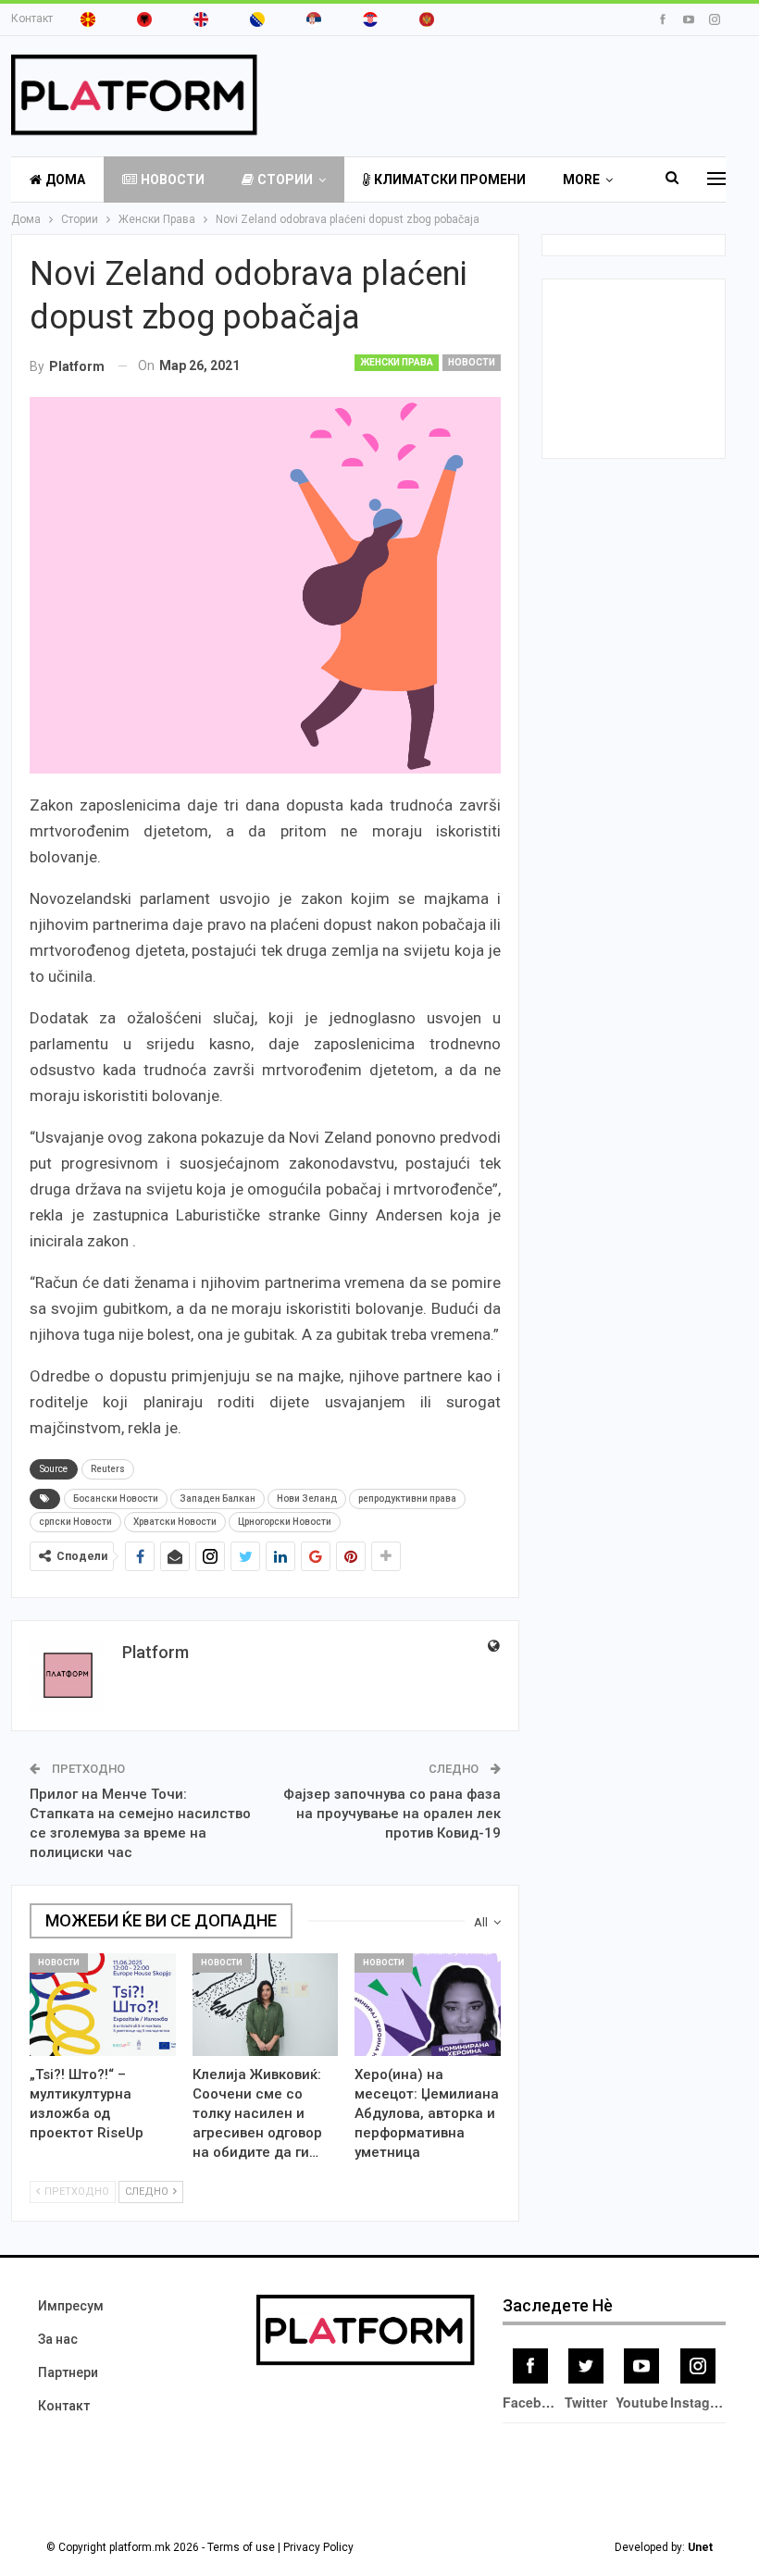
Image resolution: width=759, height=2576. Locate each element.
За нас (58, 2339)
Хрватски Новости (175, 1522)
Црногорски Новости (285, 1522)
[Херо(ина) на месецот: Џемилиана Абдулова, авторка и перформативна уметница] (428, 2004)
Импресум (71, 2306)
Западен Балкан (218, 1499)
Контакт (32, 19)
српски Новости (75, 1522)
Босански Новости (116, 1499)
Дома (65, 180)
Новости (173, 180)
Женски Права (397, 362)
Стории (285, 180)
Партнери (68, 2372)
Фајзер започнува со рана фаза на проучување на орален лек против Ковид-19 (392, 1814)
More (581, 180)
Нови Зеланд (307, 1499)
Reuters (108, 1469)
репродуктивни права (407, 1499)
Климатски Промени (450, 180)
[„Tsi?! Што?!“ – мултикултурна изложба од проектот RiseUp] (103, 2004)
